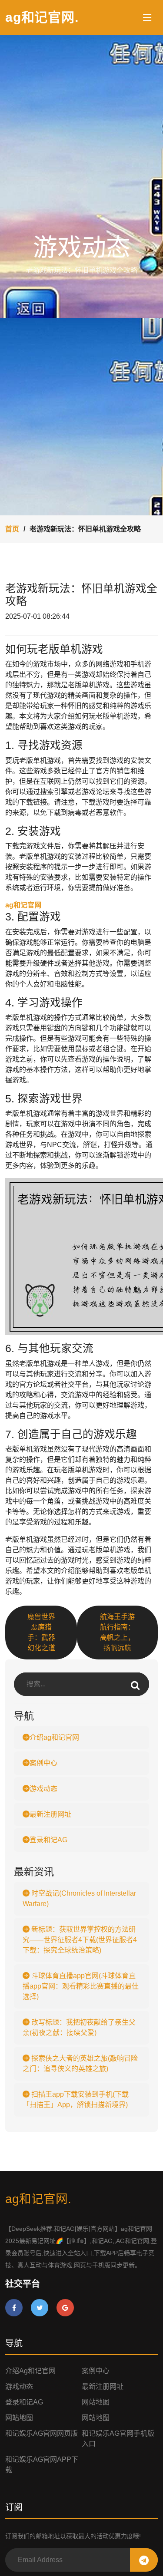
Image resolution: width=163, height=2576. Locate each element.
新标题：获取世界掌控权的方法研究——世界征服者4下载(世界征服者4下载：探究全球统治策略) (80, 1940)
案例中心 (43, 1763)
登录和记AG (48, 1840)
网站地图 (96, 2402)
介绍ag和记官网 (54, 1737)
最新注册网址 (50, 1814)
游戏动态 (43, 1789)
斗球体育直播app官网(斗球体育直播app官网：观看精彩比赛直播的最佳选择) (81, 1986)
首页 (12, 529)
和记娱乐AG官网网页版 (42, 2433)
